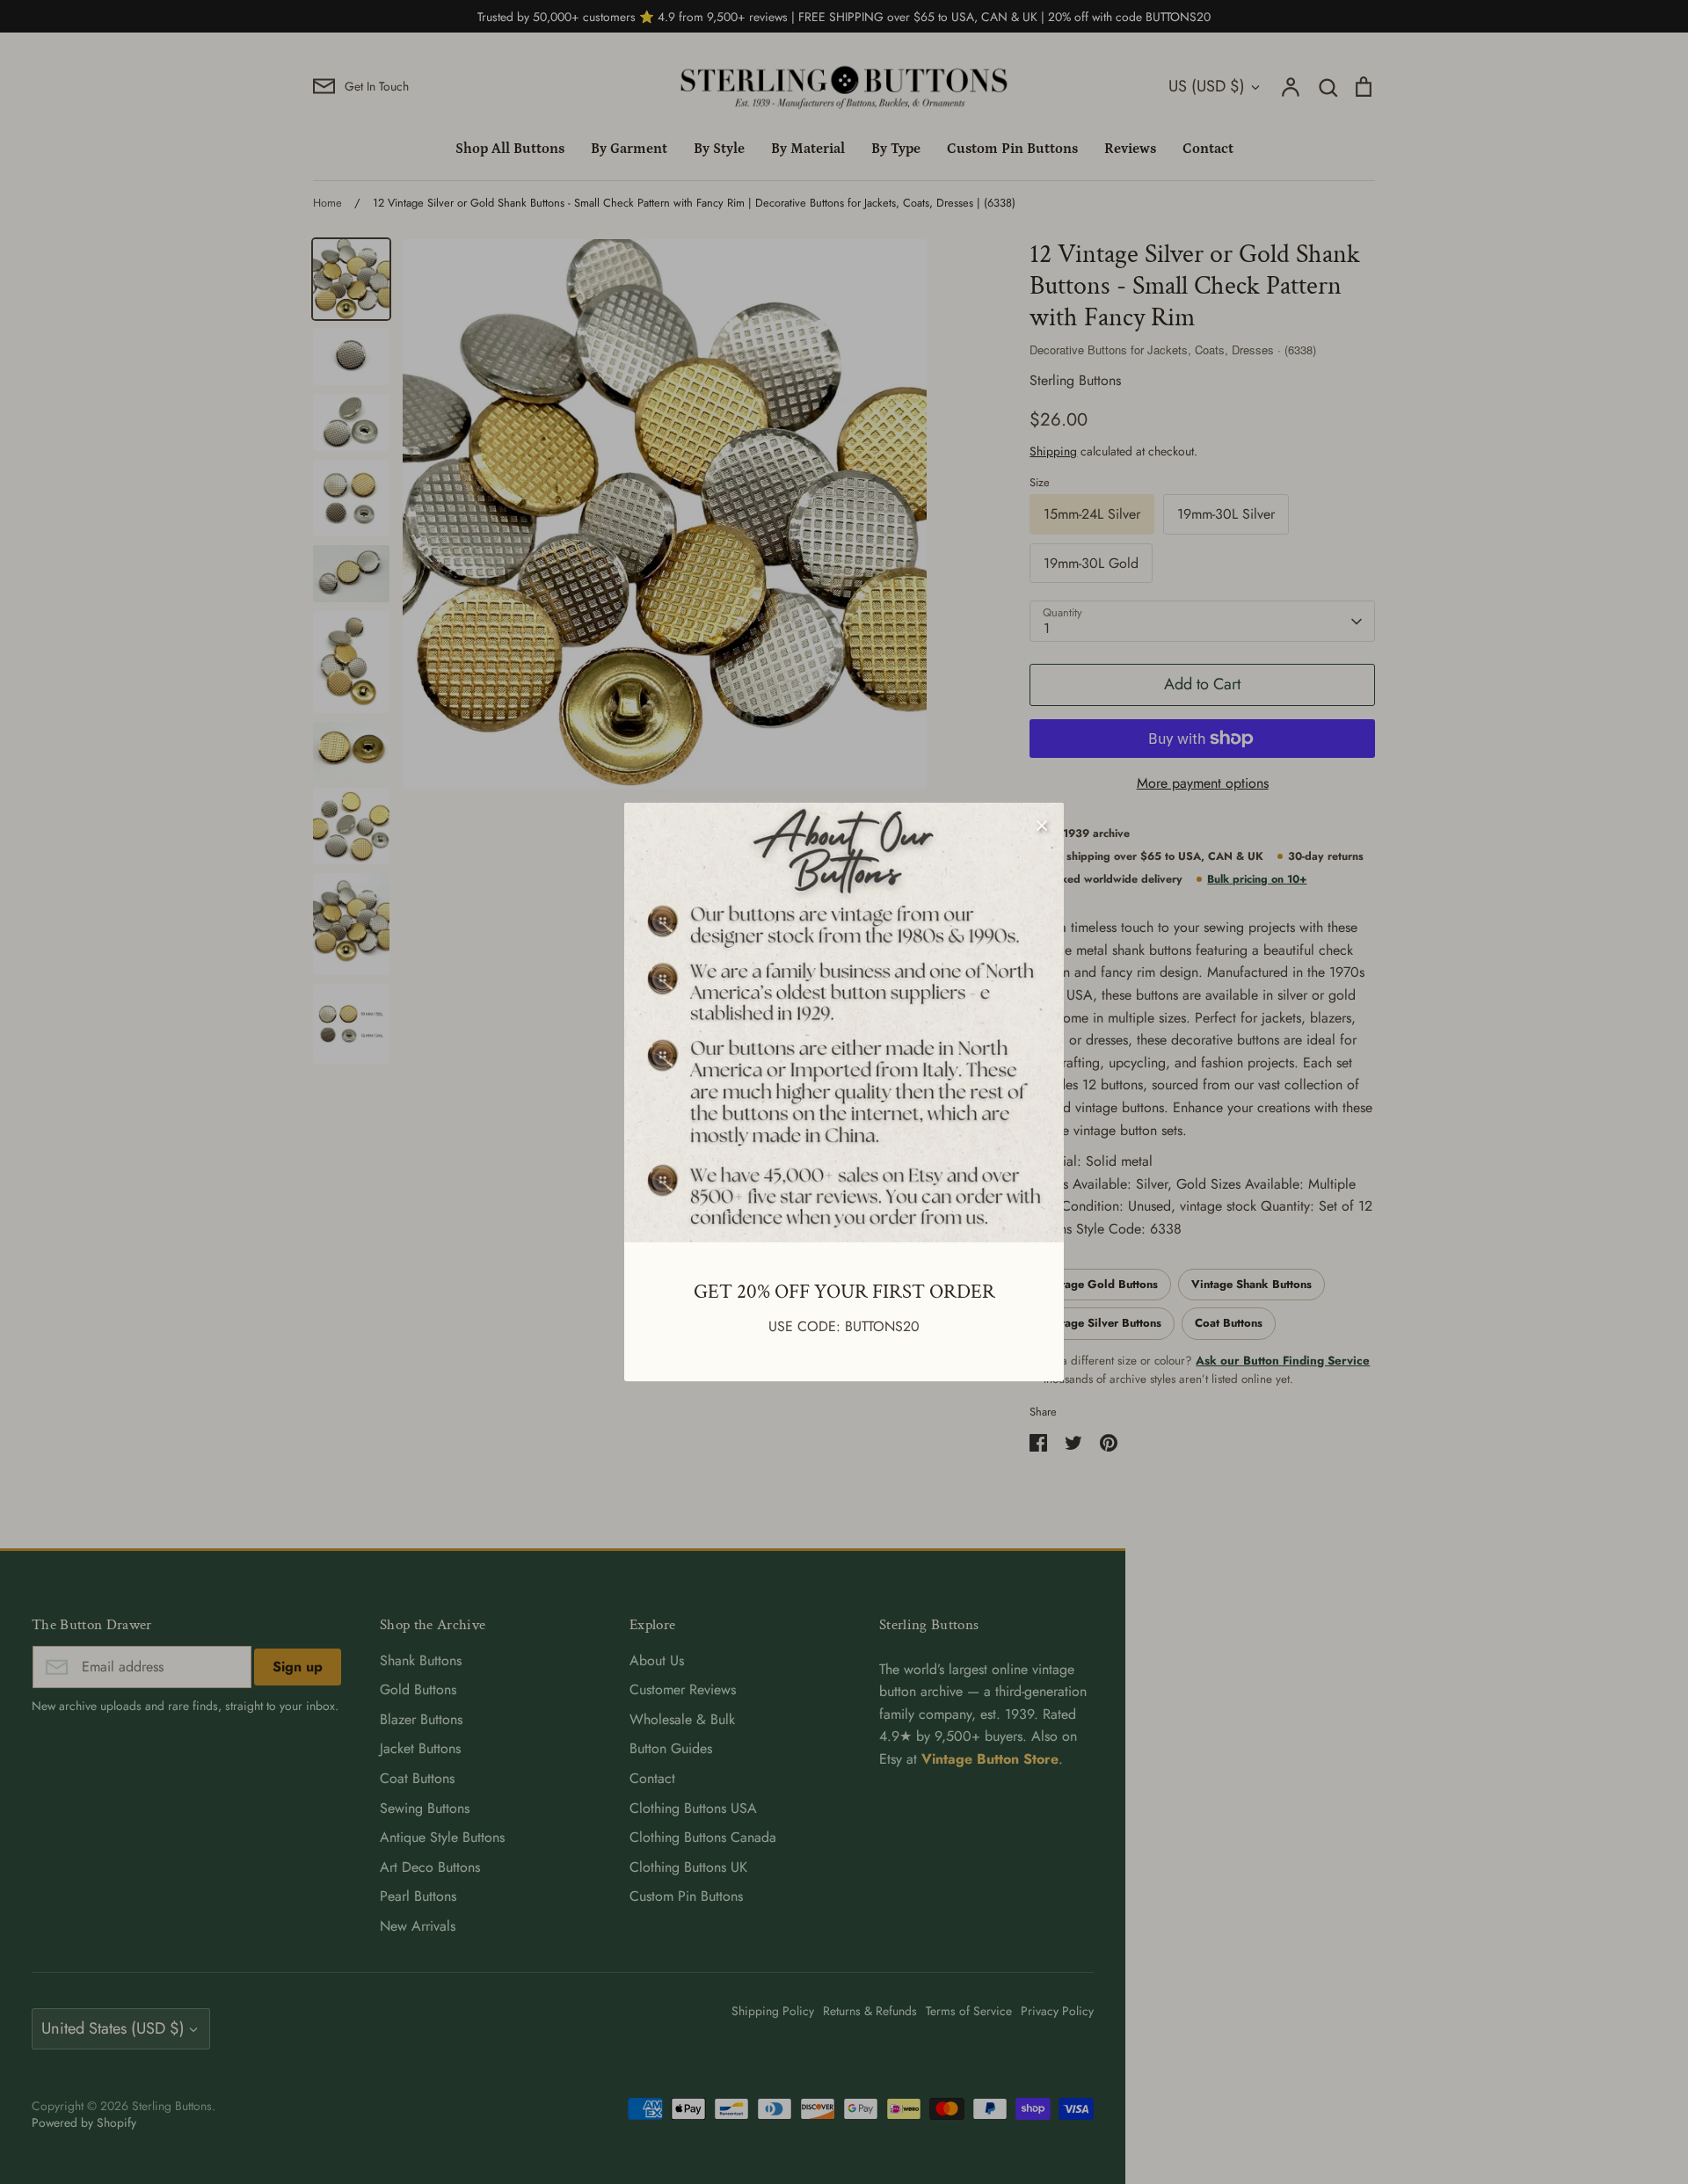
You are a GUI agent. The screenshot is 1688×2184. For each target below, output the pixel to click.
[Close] (1042, 825)
